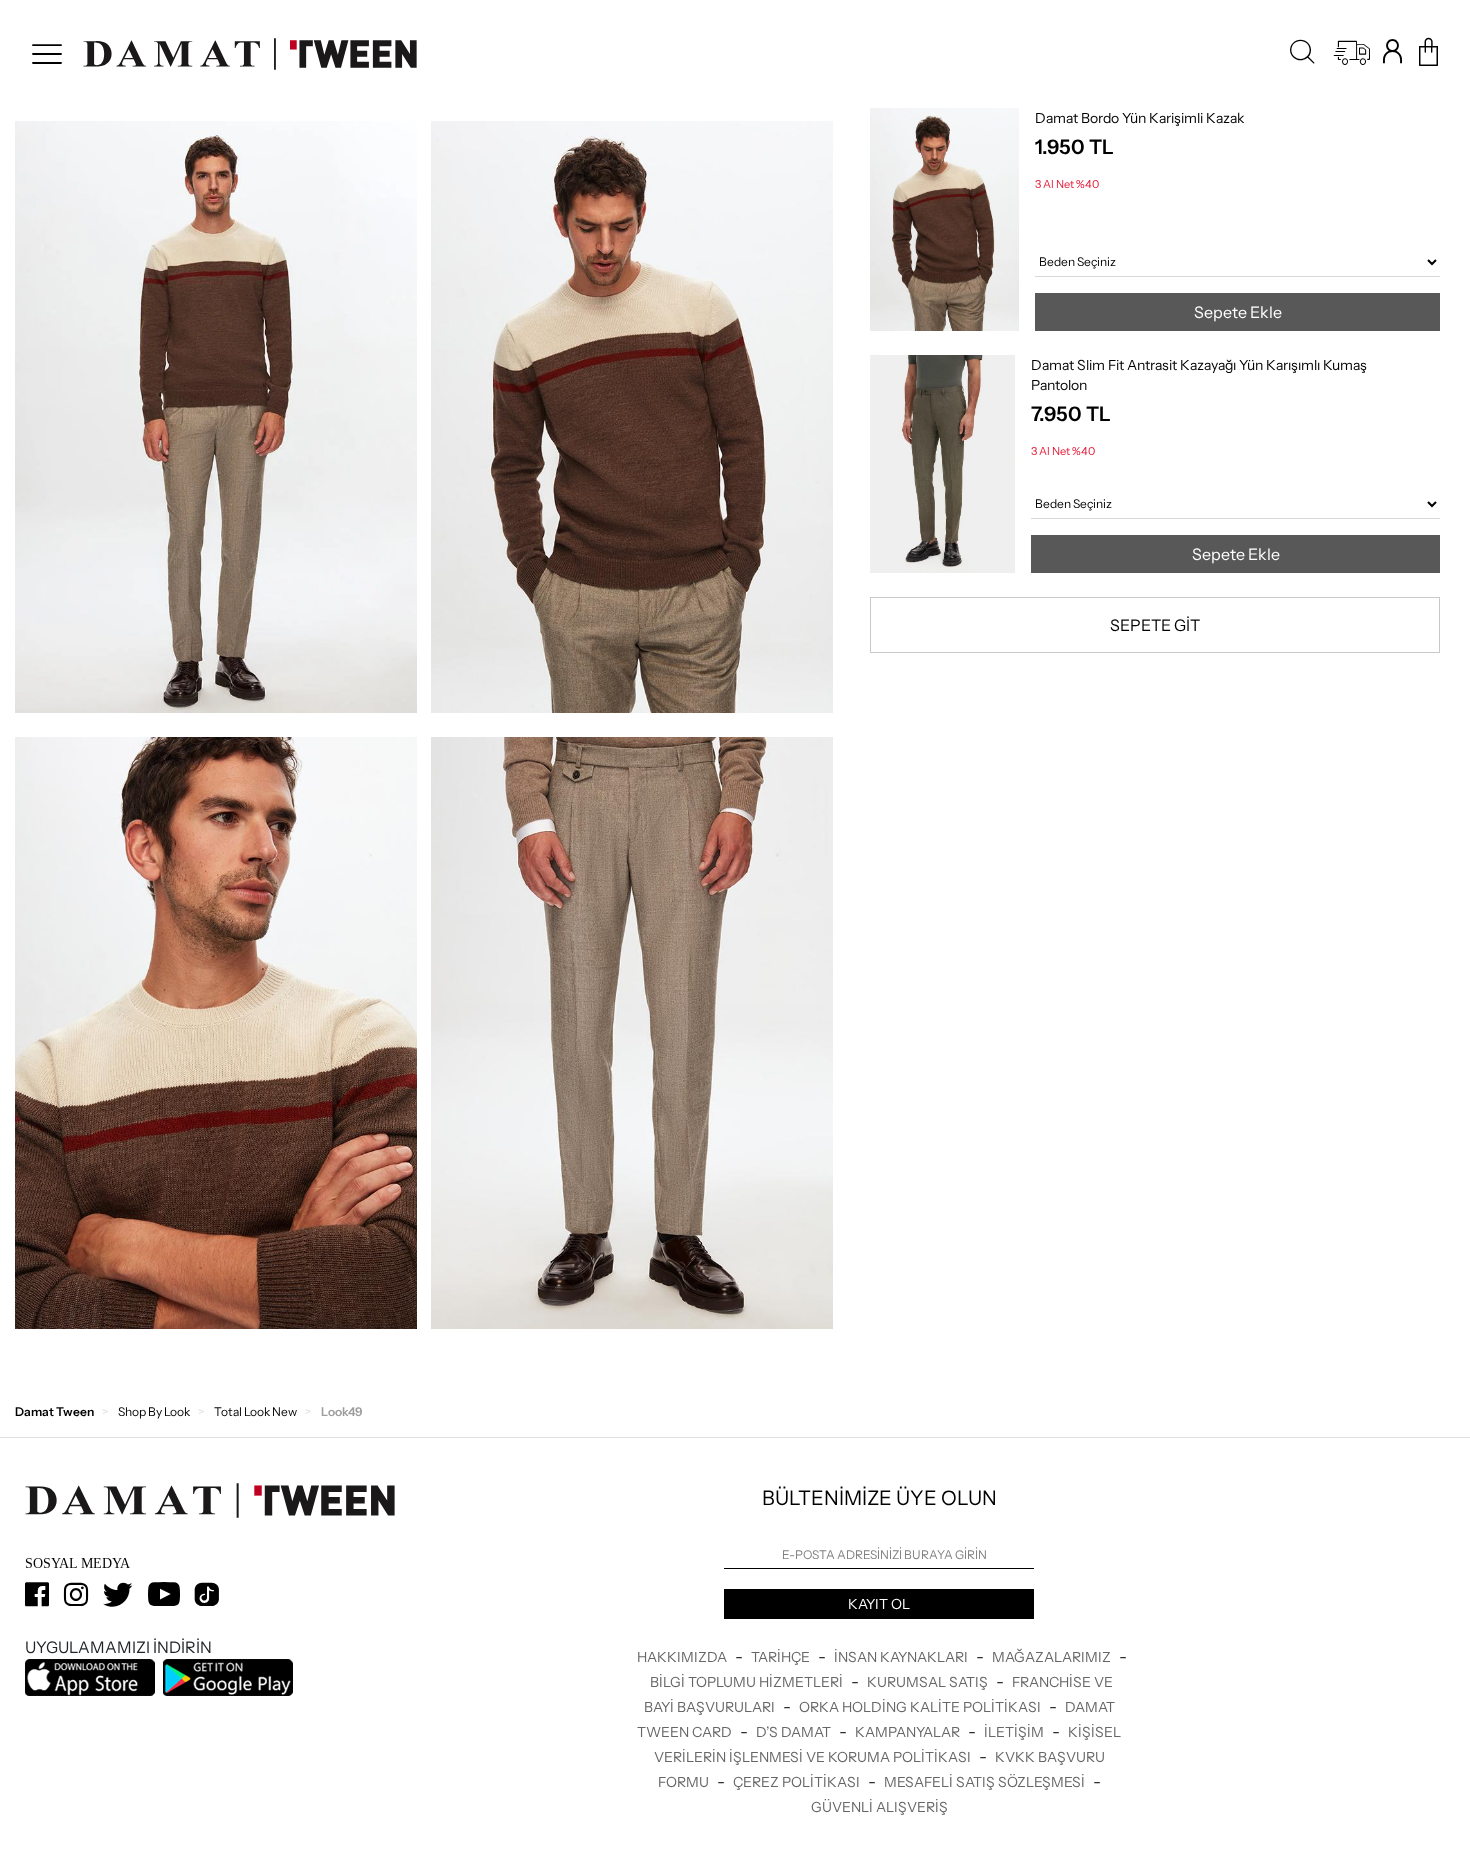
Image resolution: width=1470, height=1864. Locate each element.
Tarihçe (782, 1657)
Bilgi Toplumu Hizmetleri (748, 1682)
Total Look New (255, 1411)
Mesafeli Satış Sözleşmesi (986, 1782)
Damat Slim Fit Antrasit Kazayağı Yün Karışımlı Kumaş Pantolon (1199, 375)
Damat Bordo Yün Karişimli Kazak (1139, 118)
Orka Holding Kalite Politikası (921, 1707)
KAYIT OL (879, 1604)
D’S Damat (795, 1732)
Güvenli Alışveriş (879, 1807)
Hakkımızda (683, 1657)
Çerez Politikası (798, 1782)
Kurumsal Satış (929, 1682)
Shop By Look (154, 1411)
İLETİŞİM (1015, 1732)
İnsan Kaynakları (902, 1657)
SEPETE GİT (1155, 625)
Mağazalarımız (1053, 1657)
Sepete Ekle (1238, 312)
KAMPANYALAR (909, 1732)
